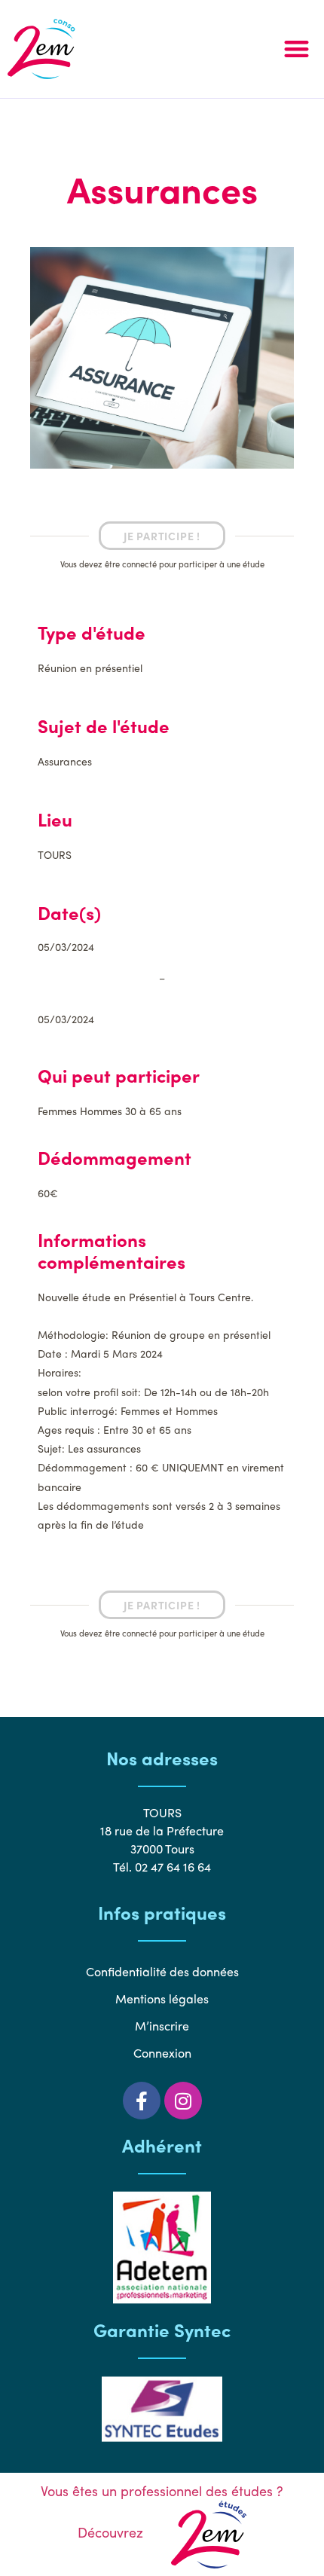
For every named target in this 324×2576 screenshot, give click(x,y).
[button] (297, 49)
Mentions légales (162, 1998)
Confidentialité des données (162, 1971)
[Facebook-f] (142, 2101)
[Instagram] (183, 2101)
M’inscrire (162, 2026)
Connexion (162, 2053)
